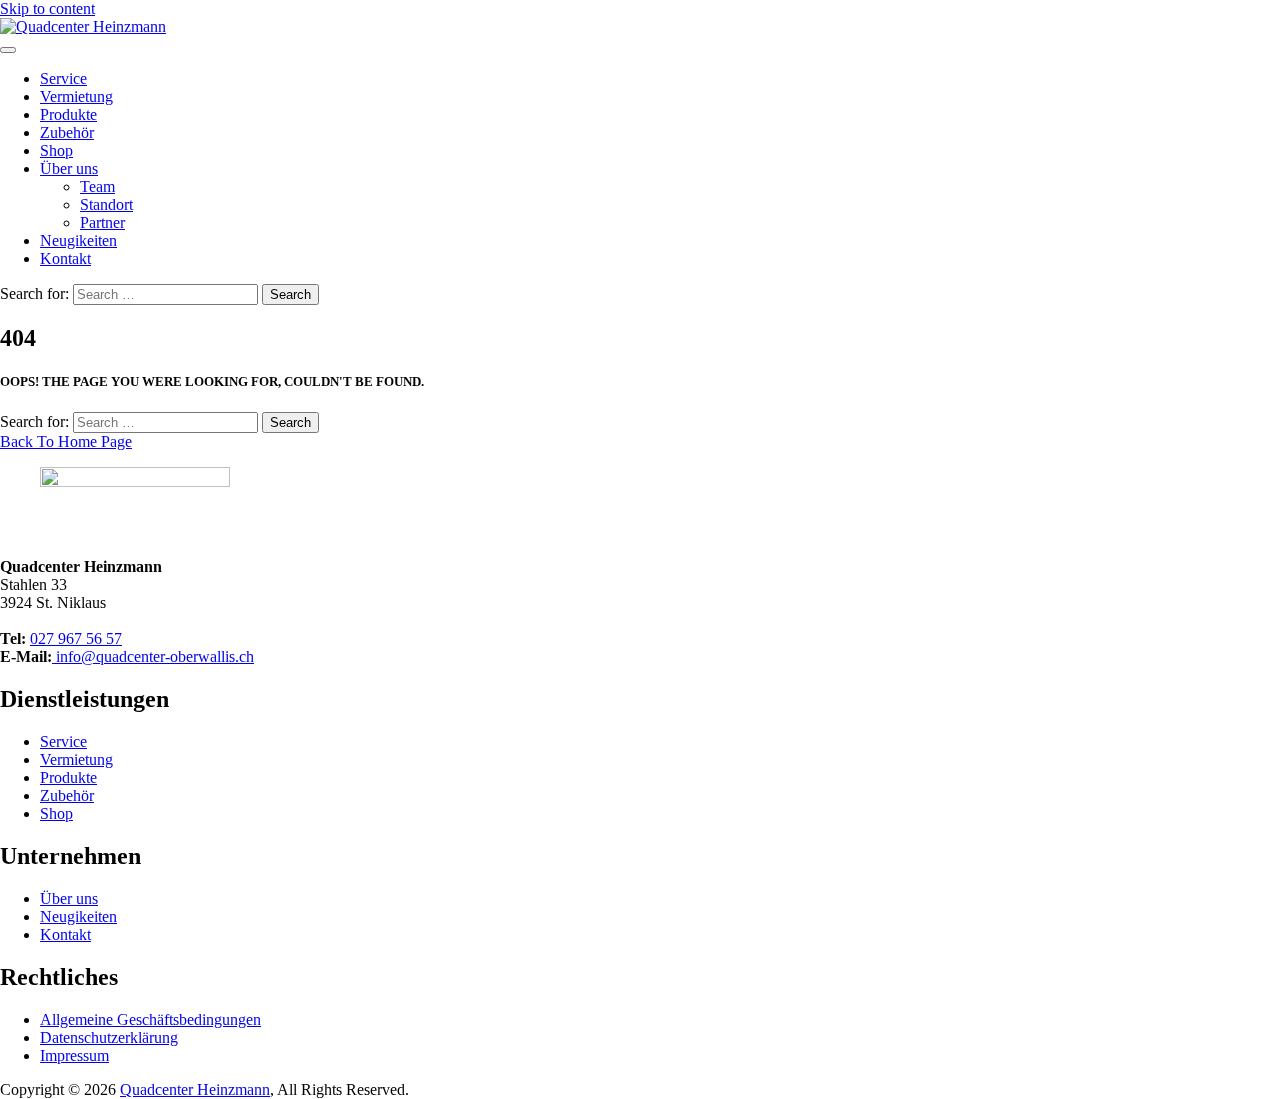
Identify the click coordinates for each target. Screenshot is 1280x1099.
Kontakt (65, 258)
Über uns (69, 168)
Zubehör (67, 132)
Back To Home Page (66, 441)
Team (97, 186)
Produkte (68, 114)
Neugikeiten (78, 240)
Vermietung (76, 96)
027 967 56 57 (76, 638)
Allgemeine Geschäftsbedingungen (150, 1019)
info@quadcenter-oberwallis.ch (153, 656)
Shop (56, 150)
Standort (106, 204)
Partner (102, 222)
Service (63, 78)
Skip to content (47, 8)
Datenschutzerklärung (109, 1037)
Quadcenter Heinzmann (195, 1089)
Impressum (74, 1055)
